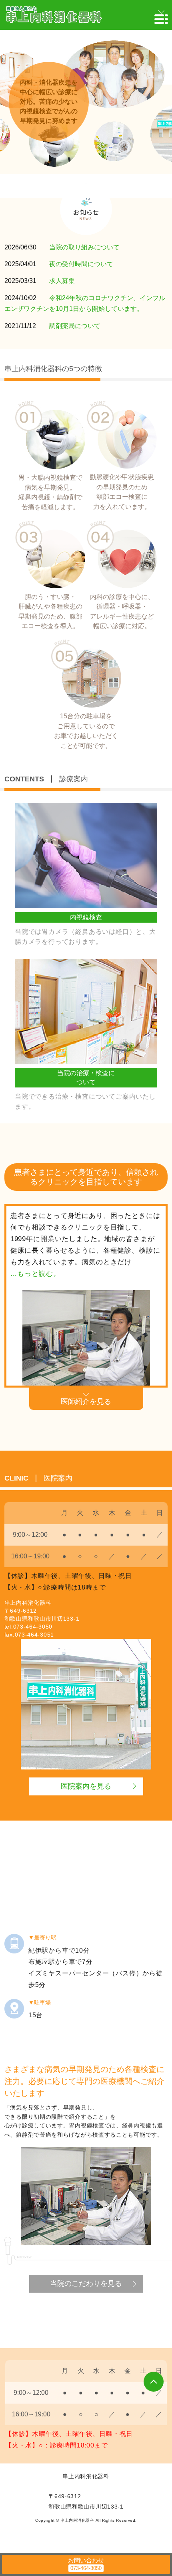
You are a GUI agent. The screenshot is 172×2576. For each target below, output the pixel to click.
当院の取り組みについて (84, 247)
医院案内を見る (86, 1786)
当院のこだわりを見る (86, 2283)
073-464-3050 (33, 1627)
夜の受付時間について (81, 264)
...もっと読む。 (35, 1274)
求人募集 (62, 281)
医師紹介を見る (86, 1402)
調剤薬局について (75, 326)
